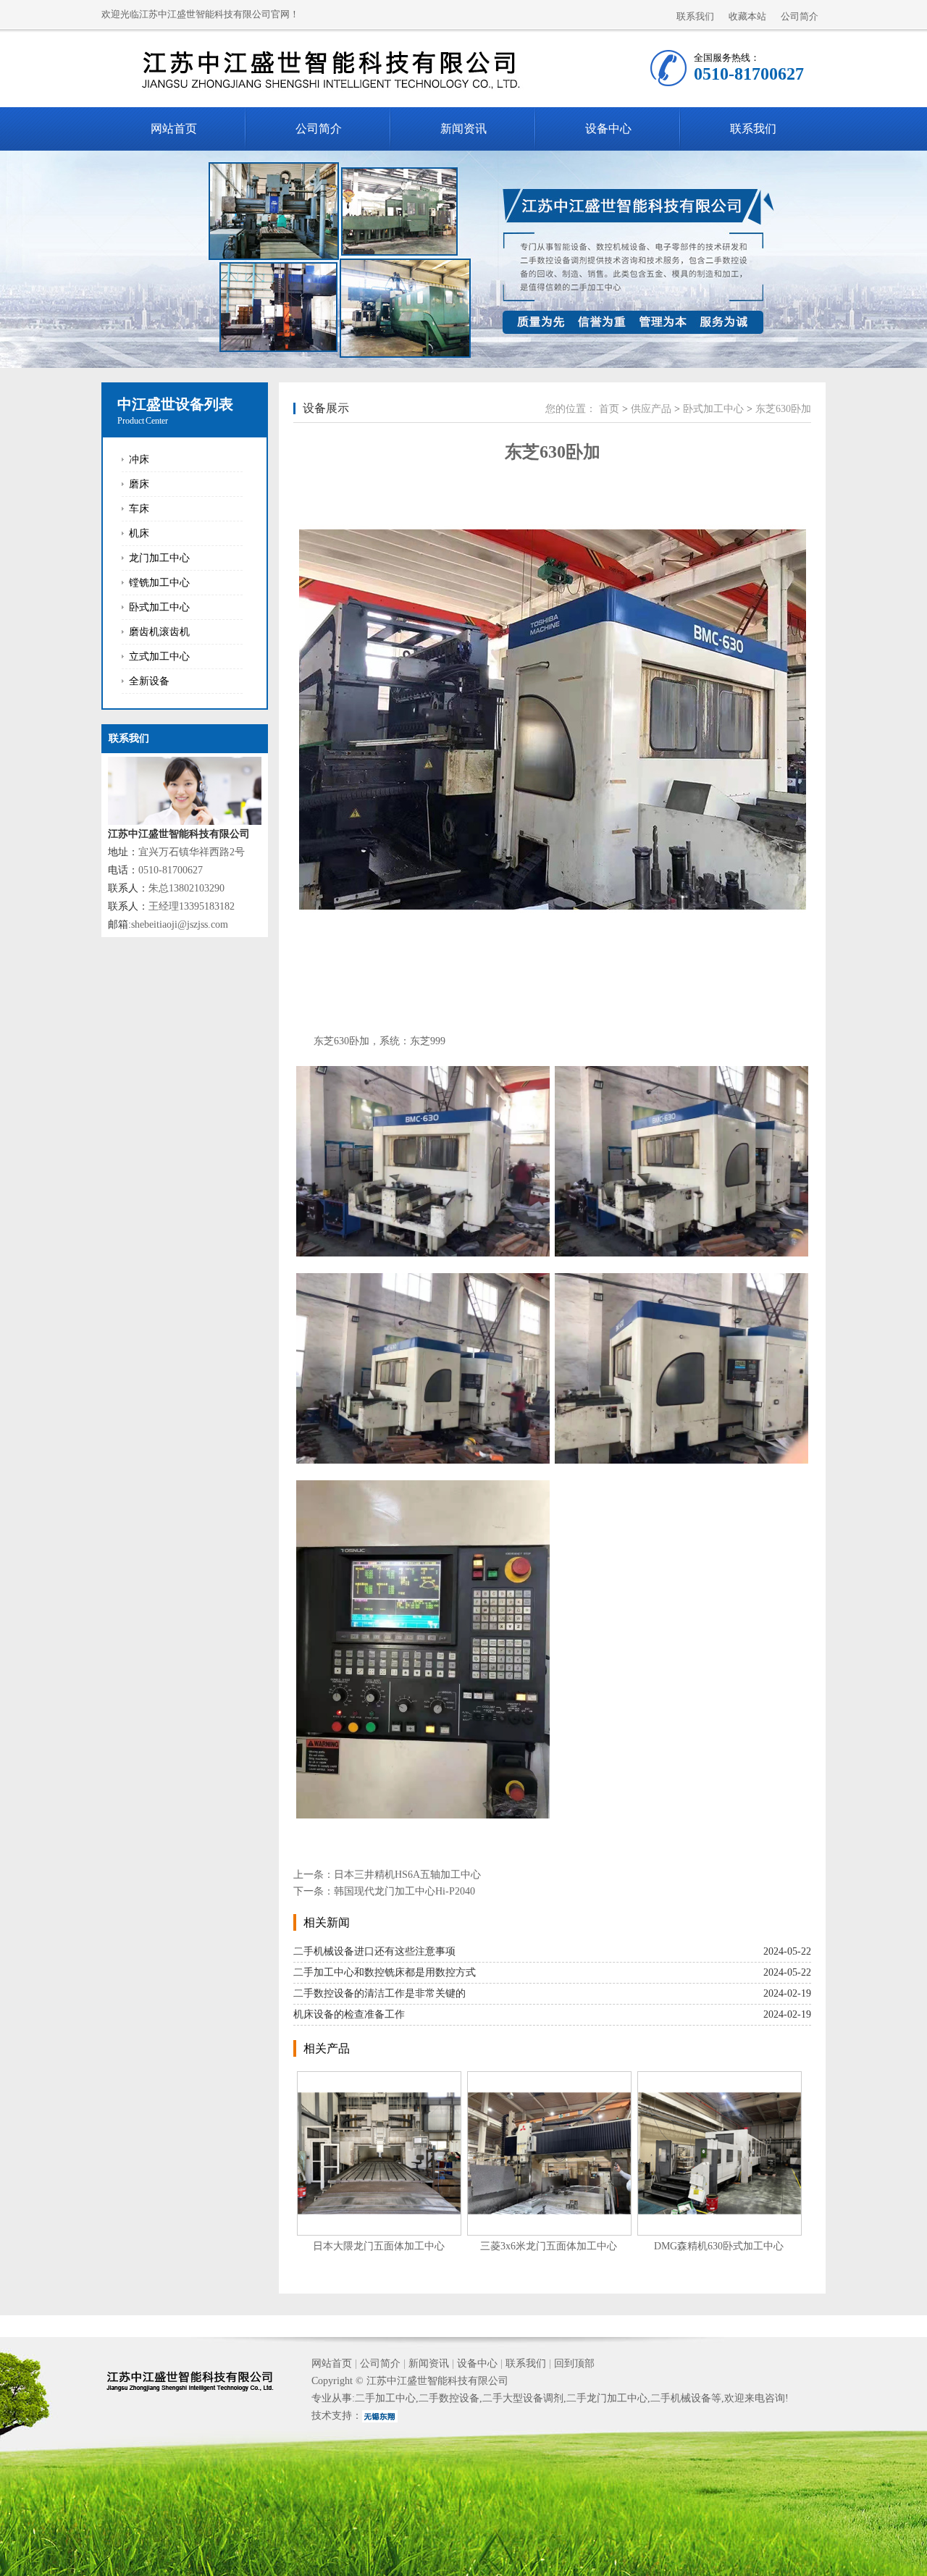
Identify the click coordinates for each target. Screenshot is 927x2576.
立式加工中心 (159, 656)
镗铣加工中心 (159, 583)
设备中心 (608, 129)
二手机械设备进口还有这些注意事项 (374, 1951)
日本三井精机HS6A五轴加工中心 (407, 1875)
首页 (609, 409)
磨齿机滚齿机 (159, 632)
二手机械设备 (681, 2398)
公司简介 (800, 16)
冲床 (139, 460)
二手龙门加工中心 (607, 2398)
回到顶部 (574, 2363)
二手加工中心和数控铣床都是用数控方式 (385, 1972)
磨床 (139, 484)
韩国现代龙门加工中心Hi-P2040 (404, 1891)
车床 (139, 509)
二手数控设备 (449, 2398)
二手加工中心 (385, 2398)
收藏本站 (747, 16)
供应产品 (651, 409)
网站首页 (174, 129)
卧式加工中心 (159, 607)
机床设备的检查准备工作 (349, 2014)
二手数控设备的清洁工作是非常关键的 (379, 1993)
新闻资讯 (463, 129)
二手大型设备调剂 (523, 2398)
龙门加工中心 (159, 558)
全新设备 (149, 681)
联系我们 (695, 16)
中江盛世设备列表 (175, 404)
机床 (139, 533)
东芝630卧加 (783, 409)
